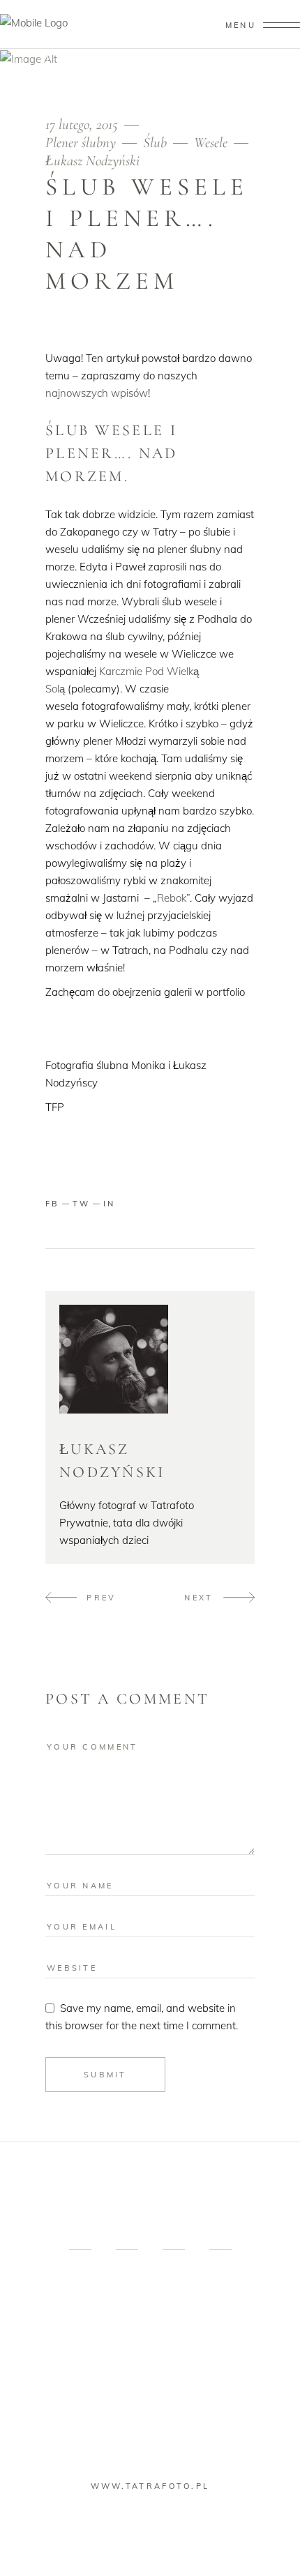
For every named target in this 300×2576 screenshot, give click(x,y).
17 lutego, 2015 (83, 124)
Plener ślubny (81, 143)
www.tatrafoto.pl (150, 2486)
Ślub (155, 143)
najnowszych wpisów (97, 393)
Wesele (211, 143)
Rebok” (173, 898)
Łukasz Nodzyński (92, 161)
